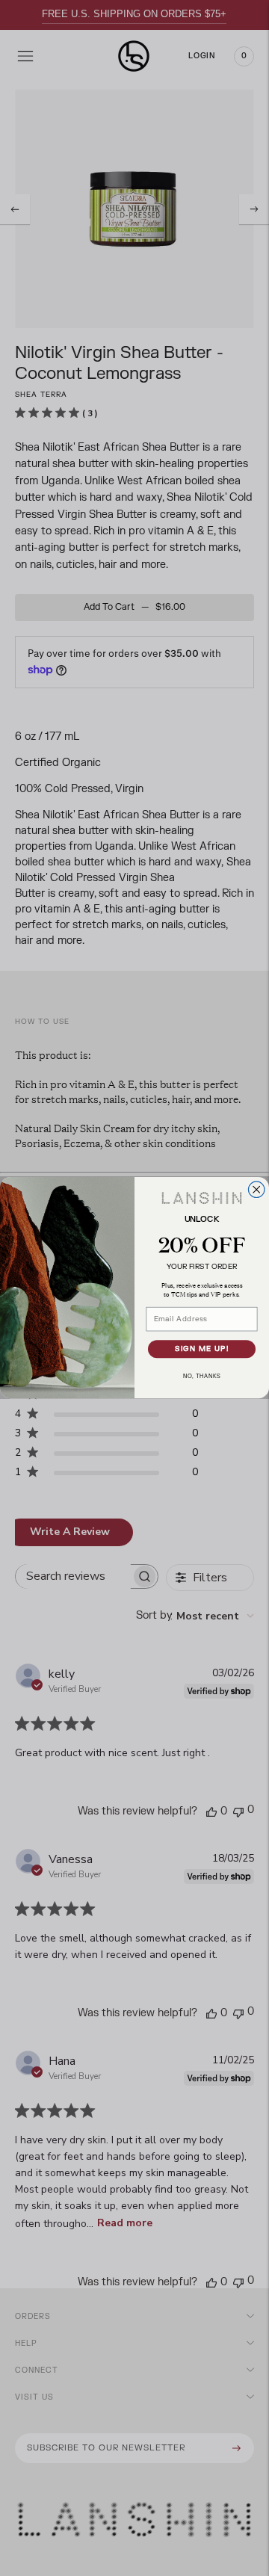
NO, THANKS (202, 1377)
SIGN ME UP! (202, 1350)
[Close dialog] (256, 1190)
